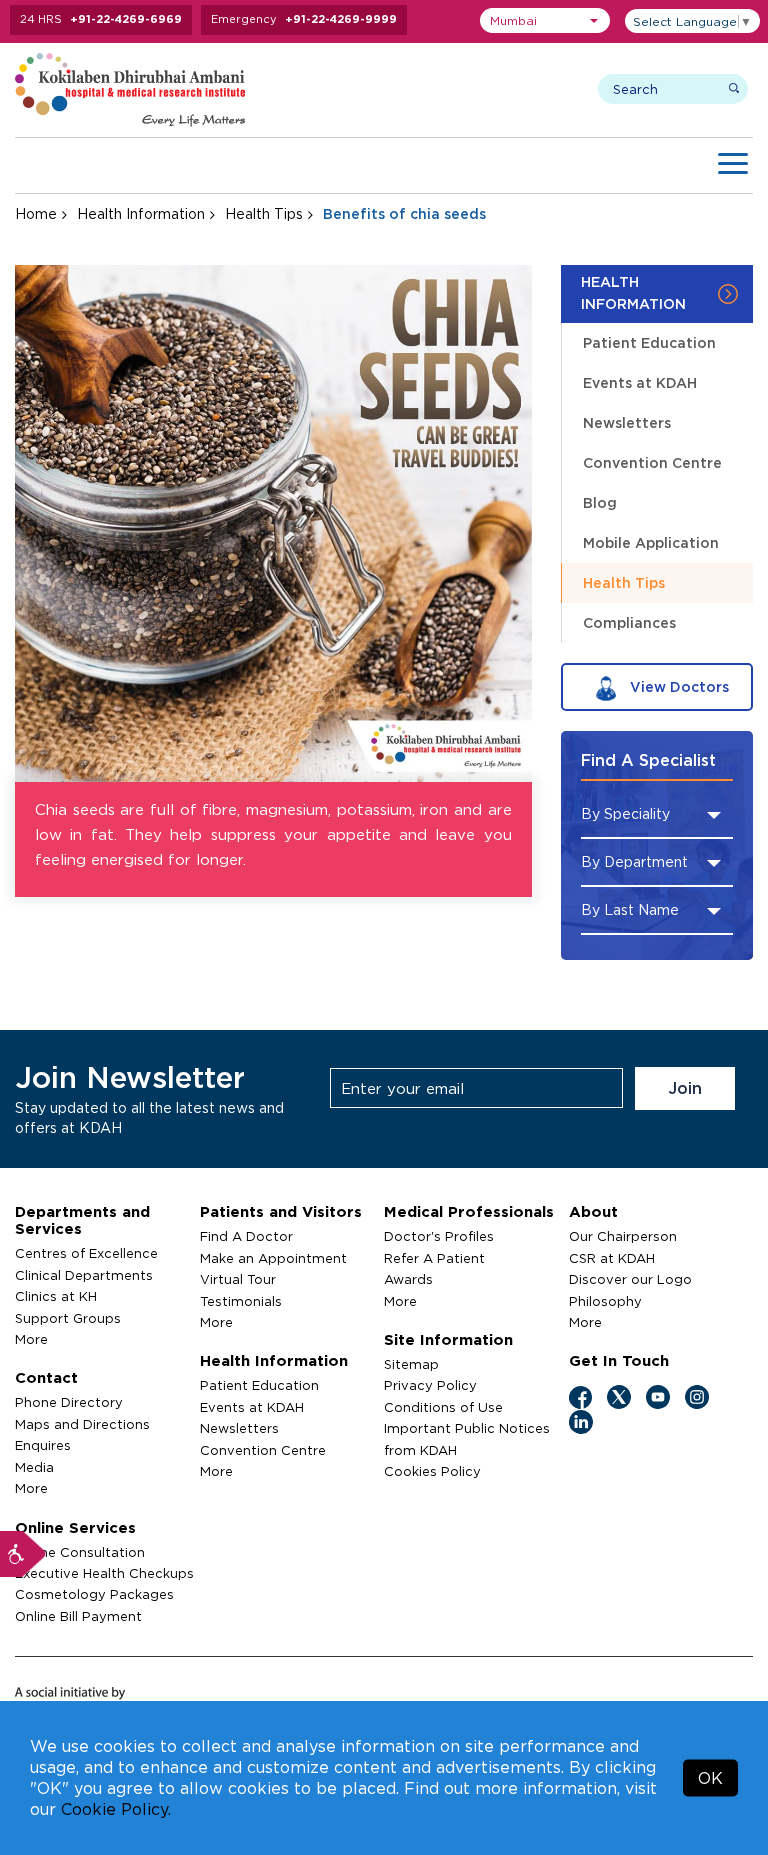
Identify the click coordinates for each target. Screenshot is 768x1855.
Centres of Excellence (86, 1253)
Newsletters (627, 422)
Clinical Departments (84, 1275)
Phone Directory (69, 1402)
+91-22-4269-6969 (126, 19)
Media (34, 1467)
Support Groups (68, 1318)
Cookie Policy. (116, 1809)
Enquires (43, 1445)
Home (36, 213)
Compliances (629, 622)
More (31, 1339)
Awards (408, 1279)
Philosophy (605, 1301)
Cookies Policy (432, 1471)
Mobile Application (651, 542)
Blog (600, 502)
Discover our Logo (630, 1279)
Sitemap (411, 1364)
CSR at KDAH (612, 1258)
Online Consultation (80, 1552)
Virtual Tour (238, 1279)
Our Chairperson (623, 1236)
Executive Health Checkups (104, 1573)
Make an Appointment (273, 1258)
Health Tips (264, 213)
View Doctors (677, 686)
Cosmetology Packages (94, 1594)
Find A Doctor (246, 1236)
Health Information (141, 213)
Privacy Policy (430, 1385)
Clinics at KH (56, 1296)
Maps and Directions (82, 1424)
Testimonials (241, 1301)
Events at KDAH (640, 382)
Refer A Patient (434, 1258)
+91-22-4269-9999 (341, 19)
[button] (545, 20)
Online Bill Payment (78, 1616)
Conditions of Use (443, 1407)
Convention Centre (652, 462)
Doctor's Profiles (439, 1236)
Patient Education (649, 342)
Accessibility (23, 1554)
